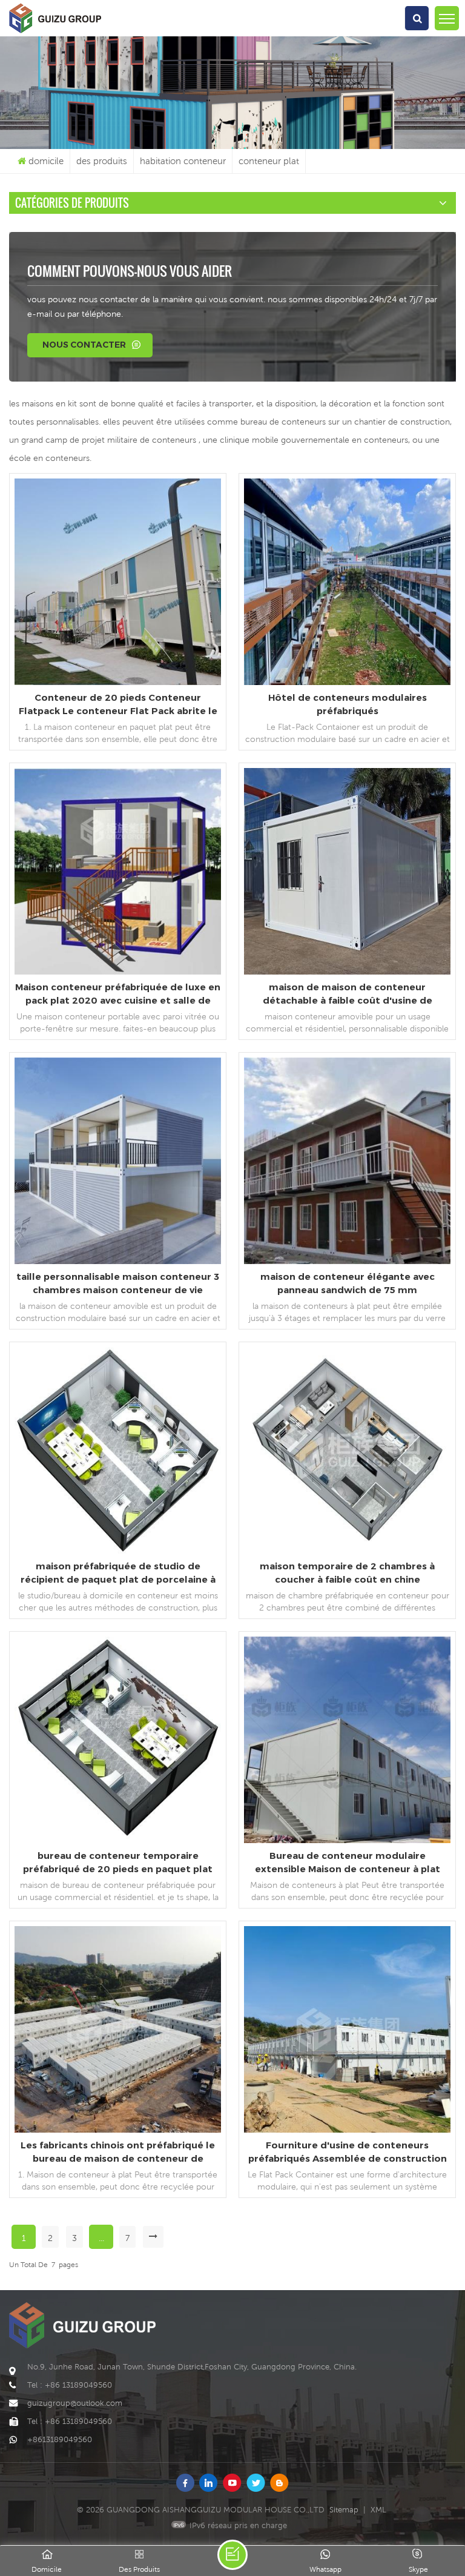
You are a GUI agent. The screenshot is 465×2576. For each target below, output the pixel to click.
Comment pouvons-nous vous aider (130, 271)
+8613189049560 (60, 2439)
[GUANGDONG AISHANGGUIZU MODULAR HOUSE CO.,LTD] (55, 33)
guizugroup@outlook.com (75, 2403)
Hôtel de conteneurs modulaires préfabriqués (348, 704)
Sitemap (344, 2510)
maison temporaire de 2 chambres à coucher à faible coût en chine (347, 1573)
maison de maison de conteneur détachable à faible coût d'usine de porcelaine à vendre (348, 994)
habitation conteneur (183, 161)
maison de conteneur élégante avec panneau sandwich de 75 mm (348, 1283)
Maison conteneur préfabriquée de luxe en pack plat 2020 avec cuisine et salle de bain (118, 994)
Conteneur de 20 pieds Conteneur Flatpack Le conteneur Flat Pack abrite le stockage (118, 705)
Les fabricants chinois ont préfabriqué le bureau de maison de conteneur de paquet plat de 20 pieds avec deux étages (118, 2152)
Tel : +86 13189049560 (70, 2385)
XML (378, 2510)
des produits (102, 161)
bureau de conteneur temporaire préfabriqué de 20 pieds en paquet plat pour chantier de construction (118, 1863)
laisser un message (232, 2555)
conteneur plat (269, 161)
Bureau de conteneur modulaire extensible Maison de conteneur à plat (348, 1862)
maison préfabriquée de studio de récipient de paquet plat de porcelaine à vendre (118, 1573)
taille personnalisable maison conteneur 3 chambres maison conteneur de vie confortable (118, 1284)
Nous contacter (84, 345)
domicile (46, 161)
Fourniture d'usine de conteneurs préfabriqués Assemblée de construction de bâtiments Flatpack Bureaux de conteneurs (348, 2152)
